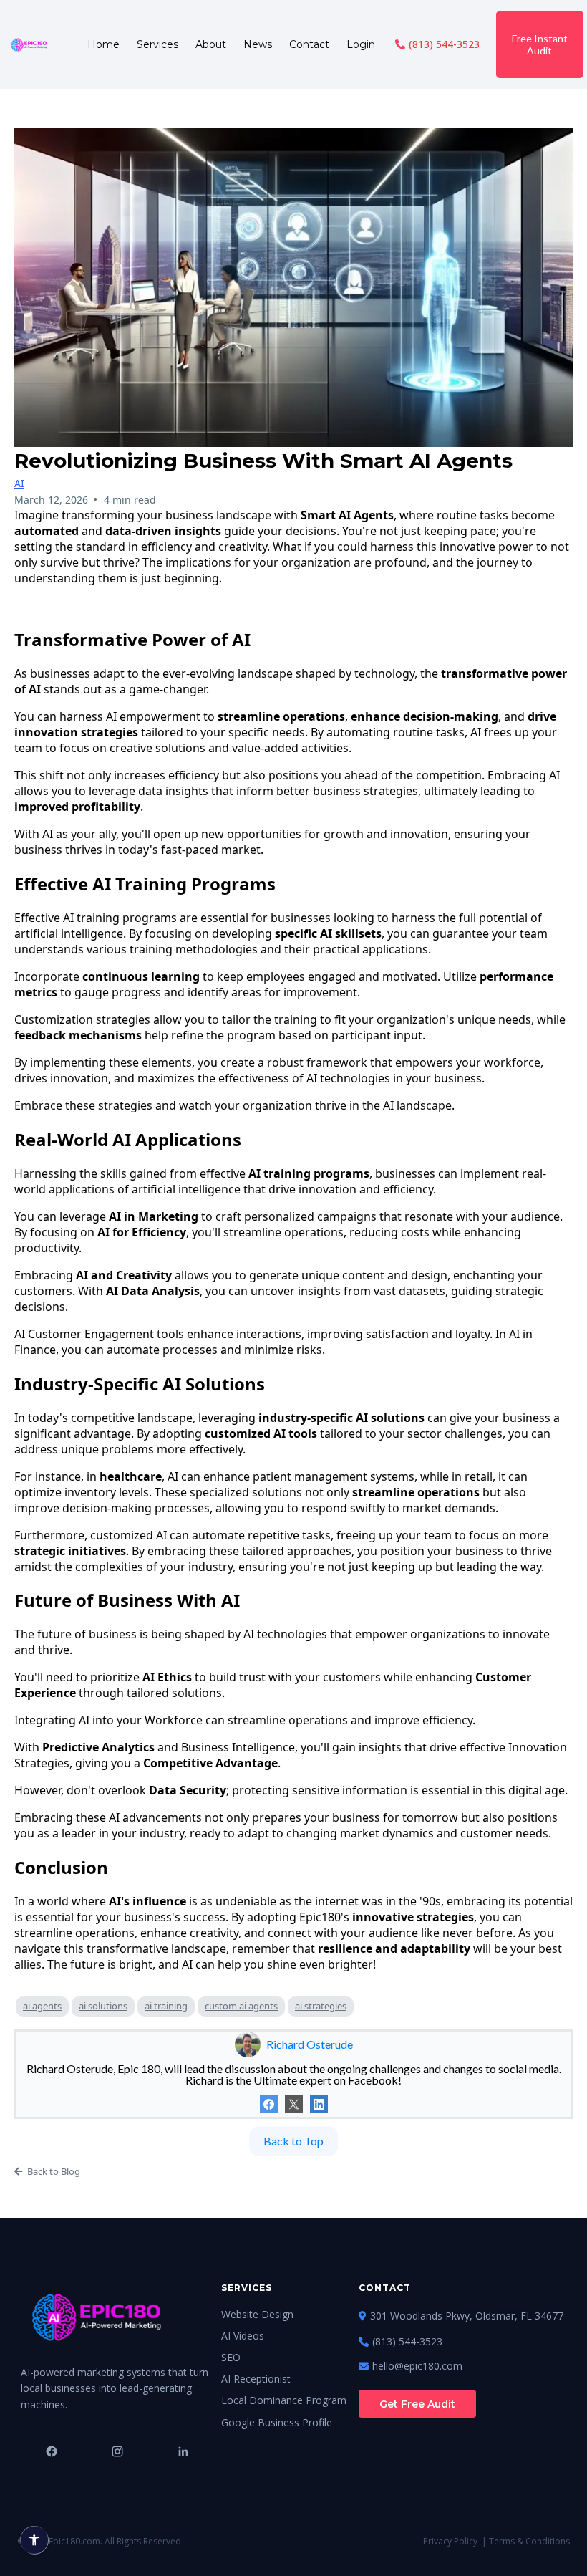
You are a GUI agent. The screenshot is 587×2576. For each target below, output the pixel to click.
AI (19, 483)
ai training (166, 2006)
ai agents (42, 2006)
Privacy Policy (450, 2541)
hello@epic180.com (417, 2366)
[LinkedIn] (319, 2104)
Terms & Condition (527, 2541)
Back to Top (293, 2141)
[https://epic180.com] (29, 44)
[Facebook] (269, 2104)
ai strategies (321, 2006)
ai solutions (103, 2006)
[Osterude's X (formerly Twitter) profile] (294, 2104)
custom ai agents (241, 2006)
